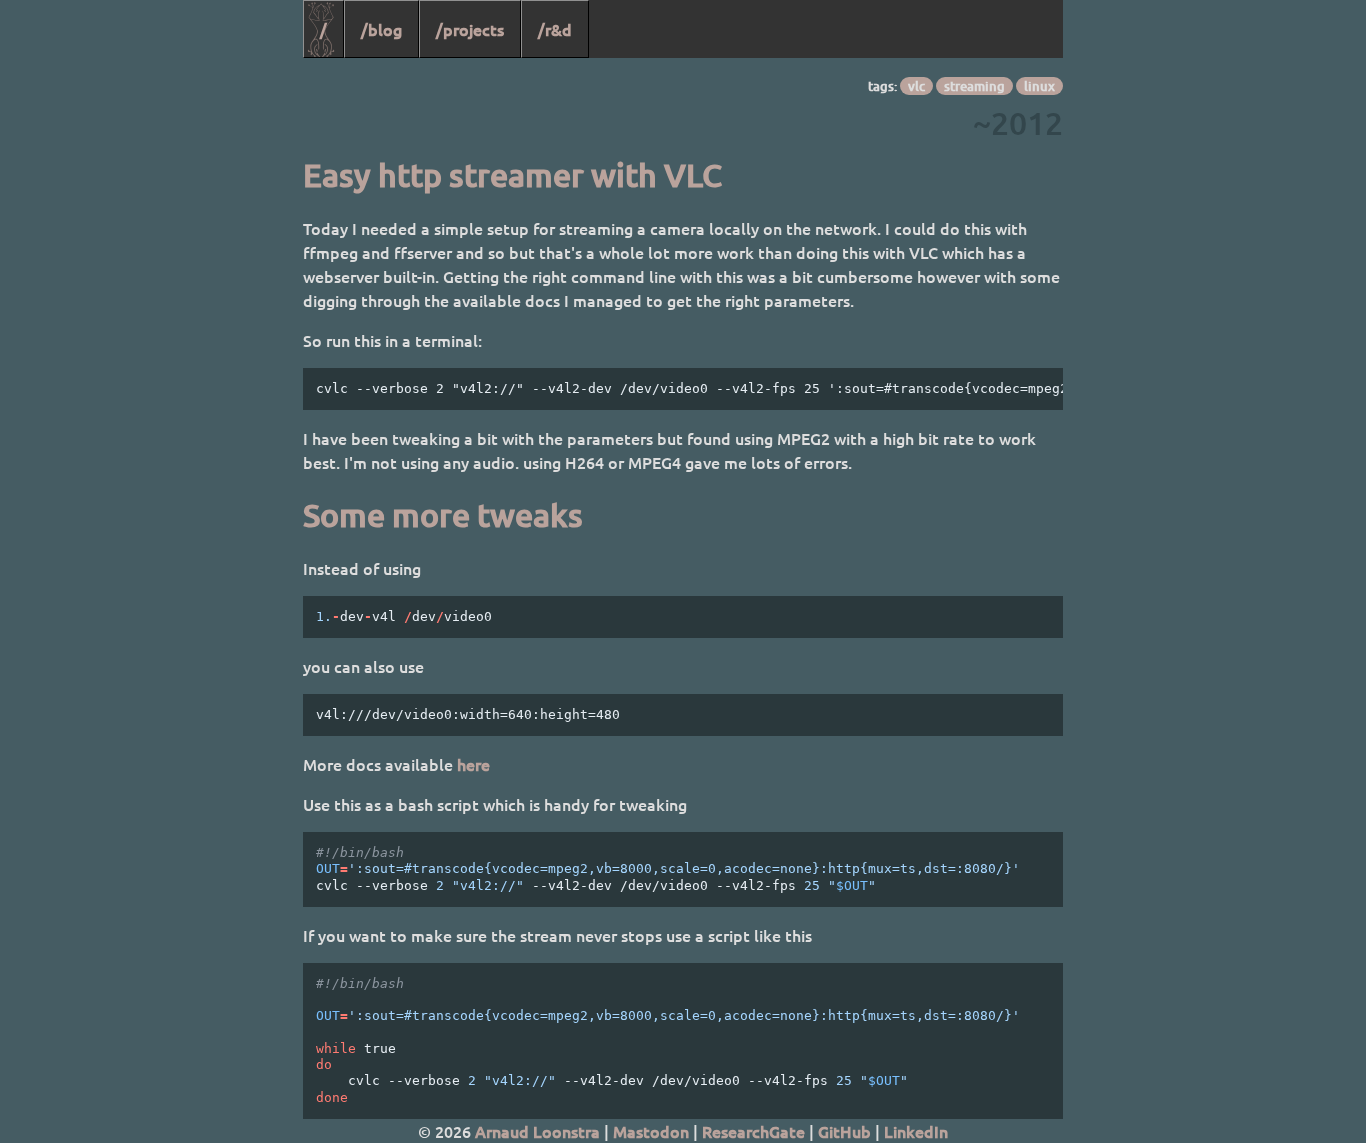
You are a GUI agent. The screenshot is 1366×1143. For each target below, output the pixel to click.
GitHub (844, 1131)
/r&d (555, 29)
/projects (470, 29)
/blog (381, 29)
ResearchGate (753, 1131)
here (473, 764)
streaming (974, 86)
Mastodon (651, 1131)
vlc (916, 86)
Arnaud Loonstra (537, 1131)
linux (1039, 86)
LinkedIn (916, 1131)
